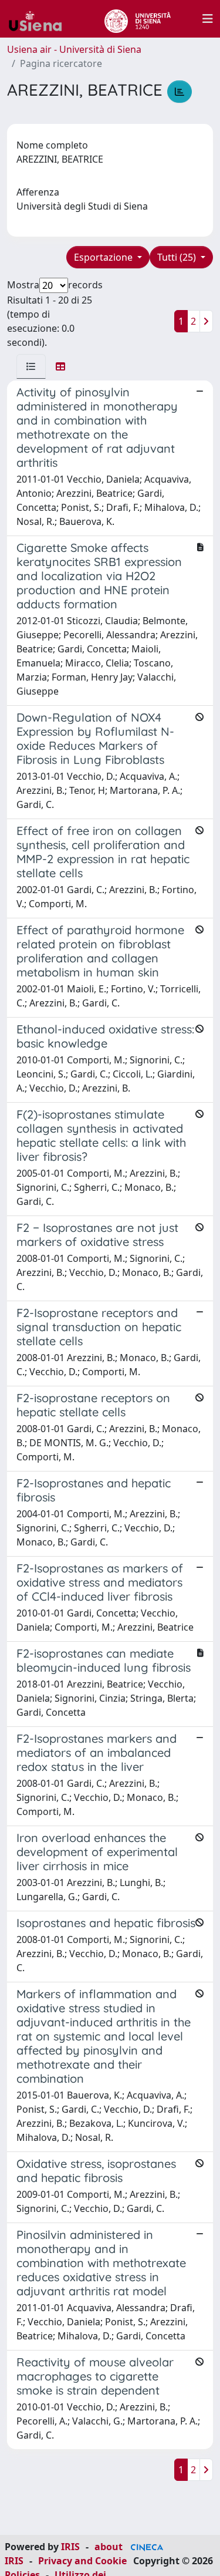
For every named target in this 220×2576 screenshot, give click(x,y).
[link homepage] (40, 19)
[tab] (31, 366)
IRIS (70, 2547)
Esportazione (104, 257)
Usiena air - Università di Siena (74, 49)
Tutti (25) (178, 257)
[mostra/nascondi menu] (208, 19)
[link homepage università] (138, 19)
